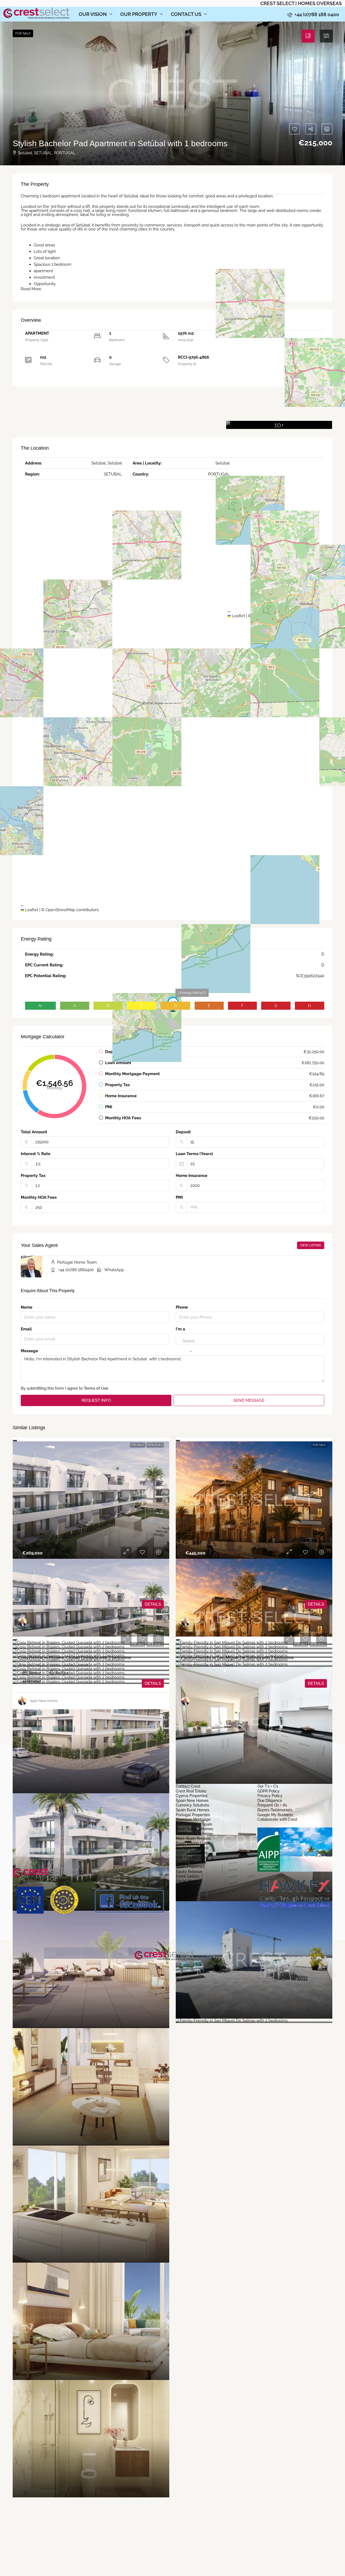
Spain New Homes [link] (44, 1701)
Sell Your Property (192, 1858)
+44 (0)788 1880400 (76, 1270)
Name (27, 1307)
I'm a (180, 1329)
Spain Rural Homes (193, 1810)
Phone (182, 1307)
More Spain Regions (193, 1839)
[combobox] (189, 1346)
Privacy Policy (270, 1796)
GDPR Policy (268, 1791)
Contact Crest (188, 1787)
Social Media (187, 1881)
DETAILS (153, 1604)
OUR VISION (93, 14)
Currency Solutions (192, 1805)
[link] (91, 1500)
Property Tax (33, 1176)
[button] (172, 93)
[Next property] (314, 1726)
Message (29, 1351)
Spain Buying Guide (193, 1843)
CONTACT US (186, 14)
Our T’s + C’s (268, 1787)
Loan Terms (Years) (194, 1154)
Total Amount (34, 1132)
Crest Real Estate (191, 1791)
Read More (31, 289)
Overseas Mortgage (193, 1820)
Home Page (186, 1886)
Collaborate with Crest (277, 1820)
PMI (179, 1198)
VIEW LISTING (311, 1245)
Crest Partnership (191, 1862)
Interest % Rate (36, 1154)
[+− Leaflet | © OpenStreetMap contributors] (276, 354)
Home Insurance (192, 1176)
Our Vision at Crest (192, 1848)
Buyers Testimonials (275, 1810)
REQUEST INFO (96, 1400)
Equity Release (189, 1872)
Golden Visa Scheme (194, 1834)
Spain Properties (190, 1867)
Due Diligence (270, 1801)
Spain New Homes (192, 1801)
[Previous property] (26, 1726)
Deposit (183, 1132)
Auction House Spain (194, 1824)
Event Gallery (188, 1876)
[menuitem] (313, 14)
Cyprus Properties (192, 1796)
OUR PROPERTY (139, 14)
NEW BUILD (155, 1445)
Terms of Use (96, 1388)
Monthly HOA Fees (39, 1198)
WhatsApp (114, 1270)
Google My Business (275, 1815)
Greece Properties (192, 1853)
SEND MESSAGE (249, 1400)
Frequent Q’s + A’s (272, 1805)
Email (26, 1329)
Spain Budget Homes (194, 1829)
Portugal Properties (193, 1815)
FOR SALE (138, 1445)
